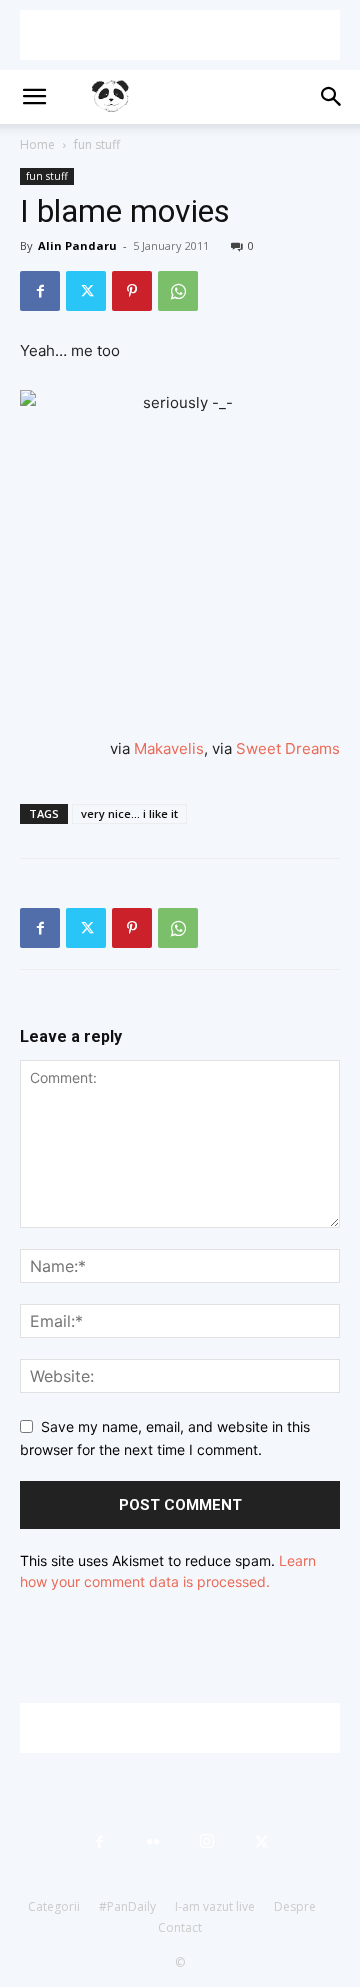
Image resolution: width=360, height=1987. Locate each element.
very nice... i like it (129, 813)
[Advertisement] (180, 35)
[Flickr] (153, 1842)
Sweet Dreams (288, 748)
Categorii (54, 1906)
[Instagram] (207, 1842)
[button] (34, 97)
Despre (295, 1906)
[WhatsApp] (178, 291)
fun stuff (97, 144)
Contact (180, 1927)
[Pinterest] (132, 291)
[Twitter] (86, 291)
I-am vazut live (215, 1906)
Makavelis (169, 748)
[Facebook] (40, 291)
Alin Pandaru (77, 245)
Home (37, 144)
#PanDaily (127, 1906)
